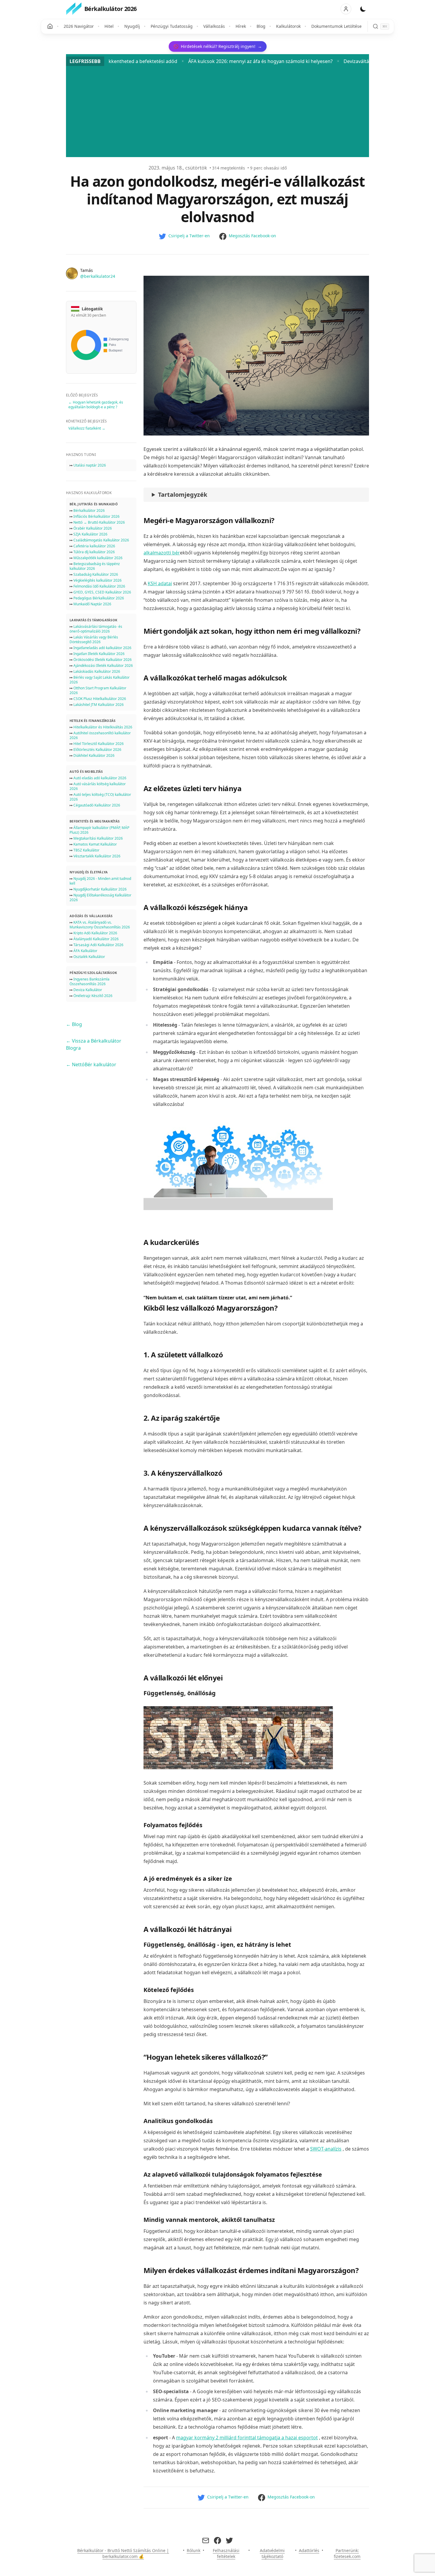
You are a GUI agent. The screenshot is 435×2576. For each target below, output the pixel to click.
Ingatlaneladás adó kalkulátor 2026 (102, 648)
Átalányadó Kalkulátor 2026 (96, 939)
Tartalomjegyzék (183, 495)
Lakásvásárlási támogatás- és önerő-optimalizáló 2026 (96, 629)
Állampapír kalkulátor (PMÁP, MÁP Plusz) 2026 (99, 830)
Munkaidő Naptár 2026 (92, 604)
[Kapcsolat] (206, 2540)
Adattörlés (309, 2550)
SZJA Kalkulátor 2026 (90, 534)
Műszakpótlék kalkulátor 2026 (98, 558)
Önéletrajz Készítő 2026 (93, 996)
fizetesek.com (347, 2556)
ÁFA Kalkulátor (85, 951)
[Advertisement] (217, 110)
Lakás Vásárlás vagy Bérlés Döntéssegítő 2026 (94, 639)
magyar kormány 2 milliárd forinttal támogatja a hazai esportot (247, 2438)
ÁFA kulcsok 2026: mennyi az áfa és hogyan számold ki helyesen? (142, 61)
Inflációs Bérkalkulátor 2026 (96, 516)
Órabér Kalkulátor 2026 (93, 528)
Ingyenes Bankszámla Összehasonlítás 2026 (90, 981)
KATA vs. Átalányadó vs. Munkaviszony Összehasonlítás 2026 (100, 925)
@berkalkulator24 (98, 276)
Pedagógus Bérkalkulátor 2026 (99, 598)
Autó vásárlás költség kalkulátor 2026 (98, 786)
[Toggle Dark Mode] (363, 9)
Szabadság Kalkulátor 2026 (96, 574)
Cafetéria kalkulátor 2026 (94, 546)
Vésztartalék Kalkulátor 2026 (97, 856)
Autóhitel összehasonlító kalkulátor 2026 (100, 735)
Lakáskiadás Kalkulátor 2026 (97, 671)
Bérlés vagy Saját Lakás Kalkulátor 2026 (100, 680)
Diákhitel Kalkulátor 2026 (94, 755)
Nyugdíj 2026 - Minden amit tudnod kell (100, 881)
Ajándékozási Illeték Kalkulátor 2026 (103, 666)
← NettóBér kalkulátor (91, 1064)
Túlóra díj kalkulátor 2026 (94, 552)
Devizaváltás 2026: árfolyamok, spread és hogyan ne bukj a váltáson (301, 61)
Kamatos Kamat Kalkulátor (95, 844)
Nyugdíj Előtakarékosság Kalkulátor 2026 (100, 897)
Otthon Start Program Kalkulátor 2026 (98, 690)
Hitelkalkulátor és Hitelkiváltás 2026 (103, 727)
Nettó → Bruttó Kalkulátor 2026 (99, 522)
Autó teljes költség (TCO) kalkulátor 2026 (100, 797)
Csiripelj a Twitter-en (189, 236)
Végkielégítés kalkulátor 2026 (98, 580)
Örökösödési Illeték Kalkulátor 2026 (103, 660)
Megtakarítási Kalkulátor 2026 (98, 838)
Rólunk (194, 2550)
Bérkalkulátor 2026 (89, 510)
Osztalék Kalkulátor (89, 957)
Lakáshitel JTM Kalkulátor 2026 (99, 705)
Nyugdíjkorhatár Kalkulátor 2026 (100, 889)
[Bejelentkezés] (346, 9)
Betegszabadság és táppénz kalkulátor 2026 (95, 566)
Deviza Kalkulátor (88, 990)
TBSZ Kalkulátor (86, 850)
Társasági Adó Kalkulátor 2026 (98, 945)
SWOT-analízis (326, 2149)
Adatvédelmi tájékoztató (272, 2553)
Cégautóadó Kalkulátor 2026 (97, 805)
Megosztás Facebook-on (252, 236)
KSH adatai (160, 583)
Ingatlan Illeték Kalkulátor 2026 (99, 654)
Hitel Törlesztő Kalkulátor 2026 (99, 744)
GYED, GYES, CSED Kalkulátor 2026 (102, 592)
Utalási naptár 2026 (90, 465)
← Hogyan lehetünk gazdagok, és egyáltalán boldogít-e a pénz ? (96, 405)
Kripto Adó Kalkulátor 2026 (95, 933)
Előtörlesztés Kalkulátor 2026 (97, 750)
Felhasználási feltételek (226, 2553)
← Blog (74, 1024)
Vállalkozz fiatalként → (87, 428)
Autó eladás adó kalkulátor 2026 (100, 778)
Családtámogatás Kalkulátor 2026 (101, 540)
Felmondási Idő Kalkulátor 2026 (99, 586)
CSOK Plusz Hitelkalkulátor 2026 (100, 699)
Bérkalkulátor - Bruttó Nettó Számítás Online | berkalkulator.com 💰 (123, 2553)
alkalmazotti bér (162, 553)
